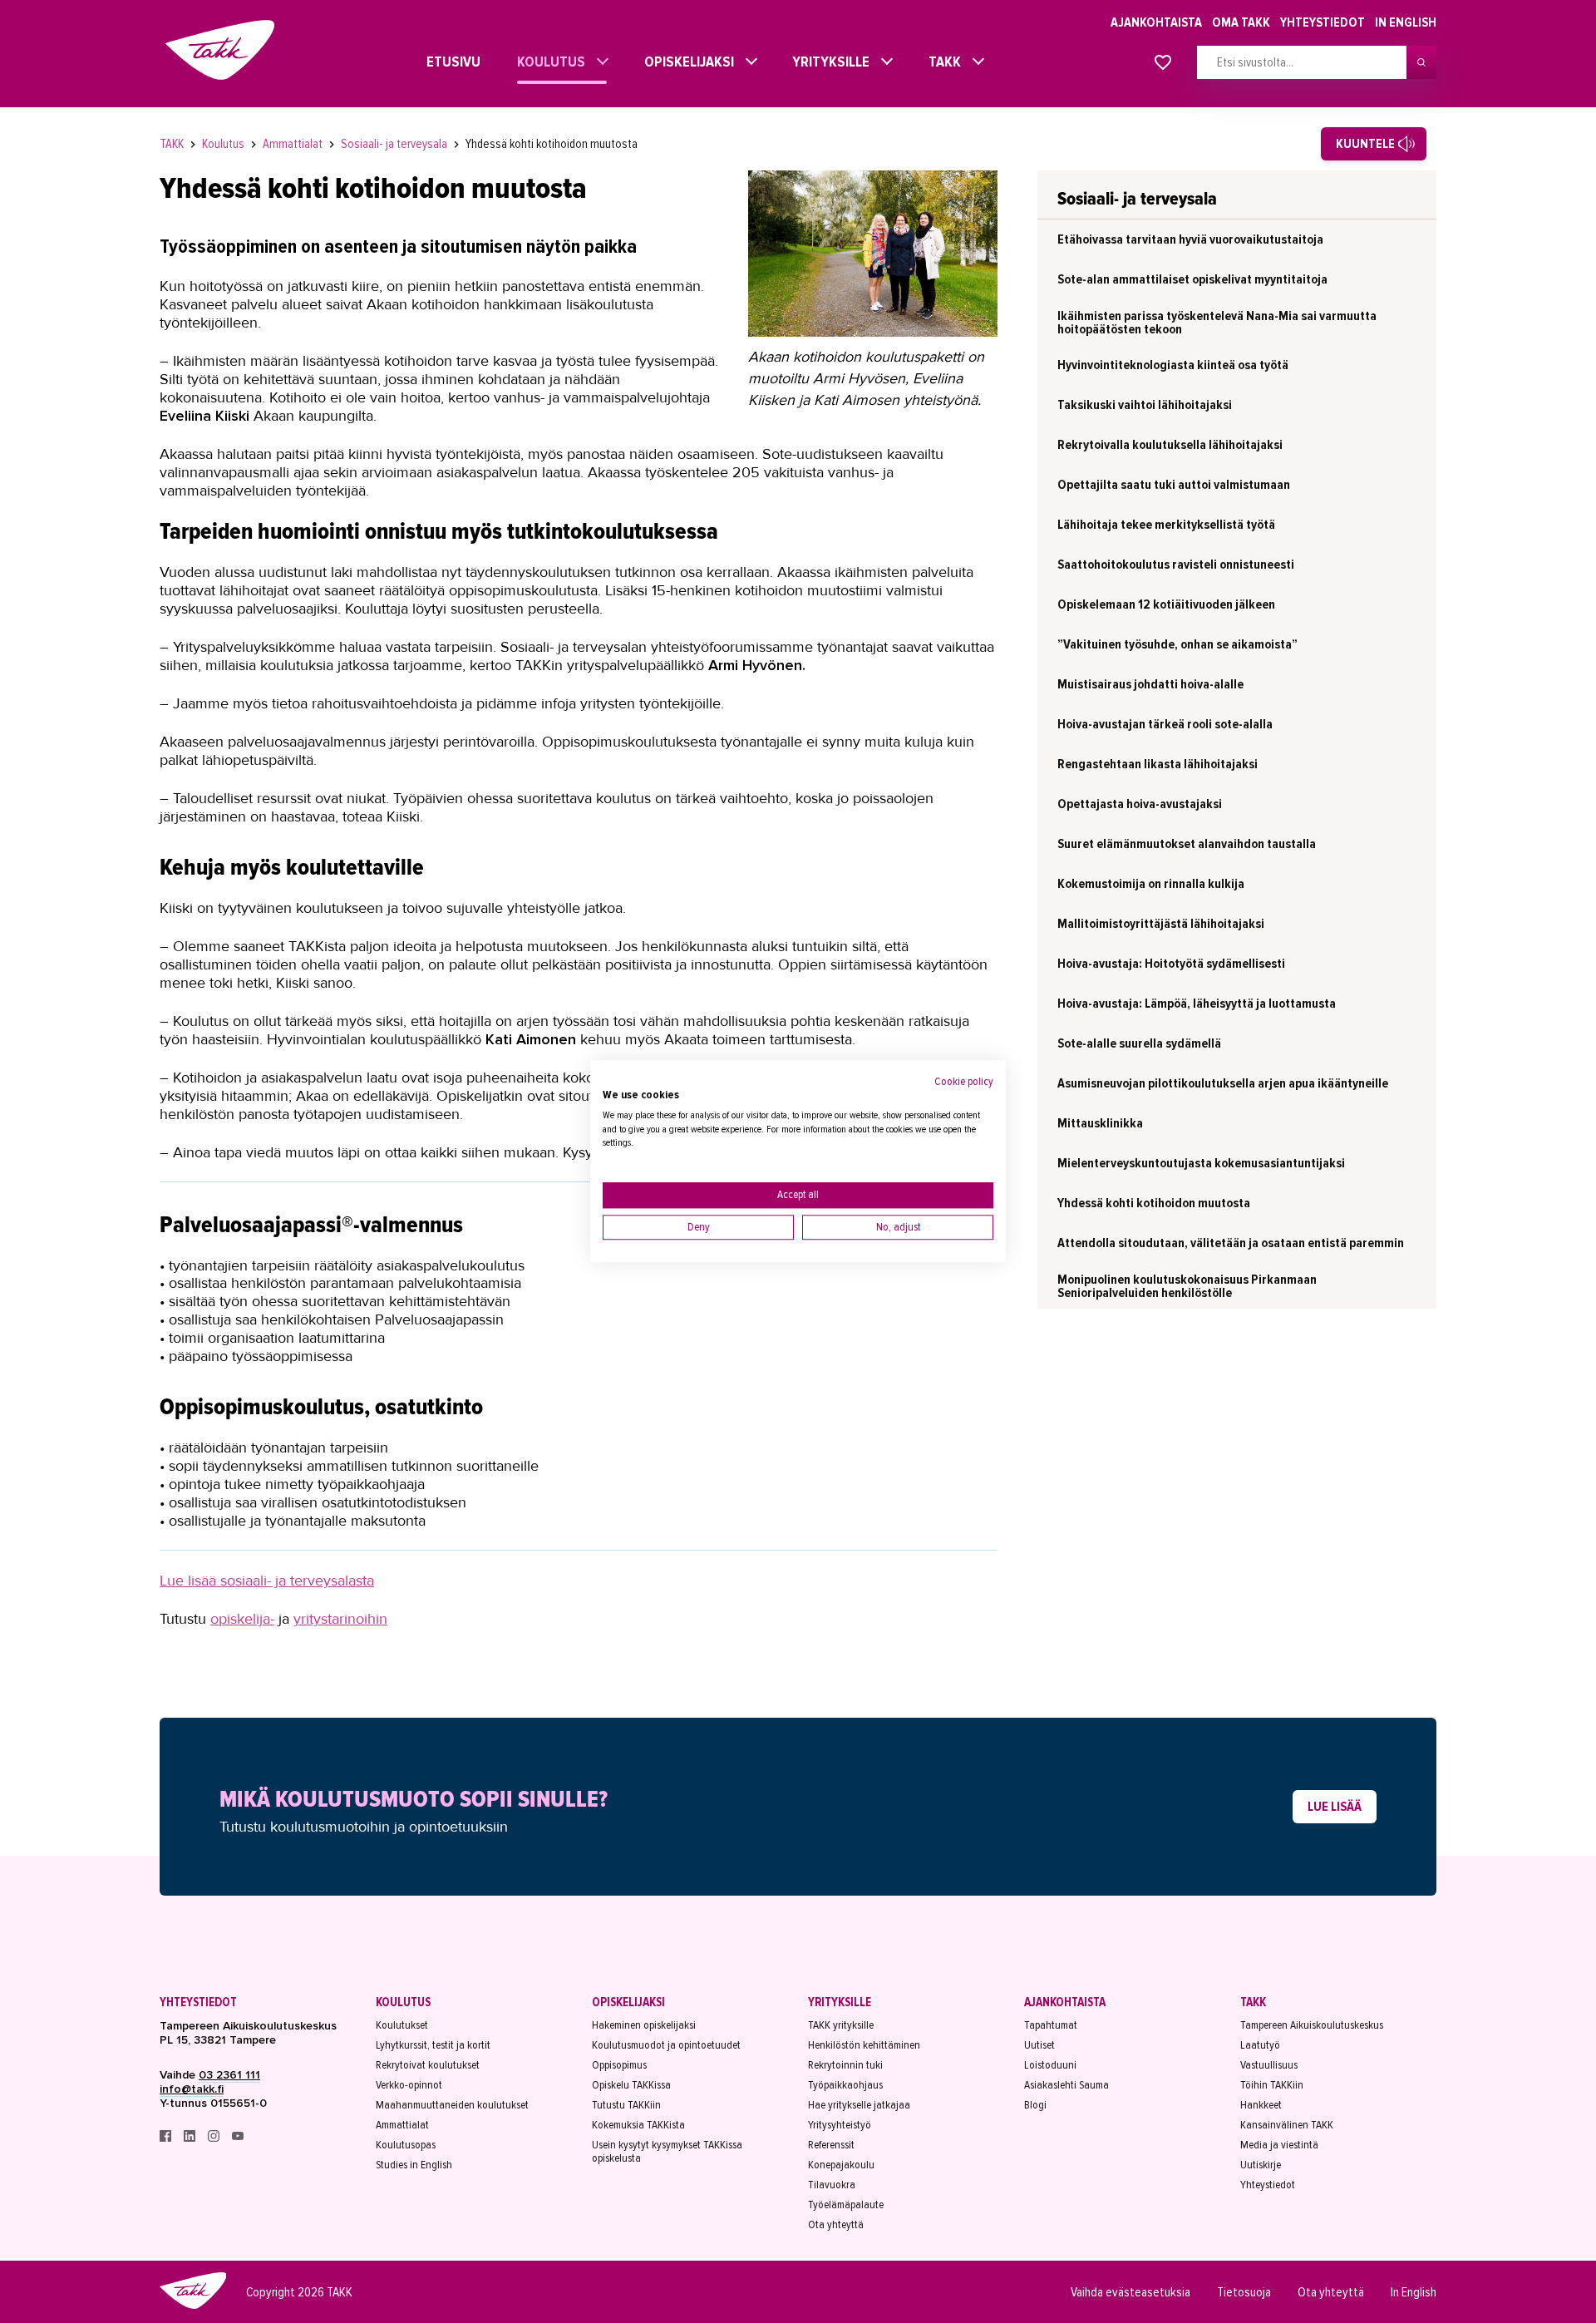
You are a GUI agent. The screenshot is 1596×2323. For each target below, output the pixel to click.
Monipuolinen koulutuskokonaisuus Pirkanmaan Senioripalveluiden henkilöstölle (1187, 1286)
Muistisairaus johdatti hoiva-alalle (1150, 684)
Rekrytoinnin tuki (845, 2065)
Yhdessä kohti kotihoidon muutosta (552, 144)
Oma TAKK (1241, 22)
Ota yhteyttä (836, 2225)
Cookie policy (964, 1081)
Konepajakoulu (841, 2165)
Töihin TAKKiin (1272, 2085)
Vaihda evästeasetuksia (1130, 2292)
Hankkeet (1261, 2105)
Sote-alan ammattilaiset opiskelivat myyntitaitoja (1192, 279)
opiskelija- (242, 1619)
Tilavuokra (832, 2185)
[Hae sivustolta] (1421, 62)
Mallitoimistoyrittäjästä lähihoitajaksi (1161, 924)
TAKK (941, 62)
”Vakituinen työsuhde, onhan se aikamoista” (1177, 644)
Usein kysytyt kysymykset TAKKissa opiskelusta (667, 2152)
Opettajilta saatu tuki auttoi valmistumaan (1174, 485)
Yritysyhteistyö (840, 2125)
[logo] (193, 2306)
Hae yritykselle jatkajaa (859, 2105)
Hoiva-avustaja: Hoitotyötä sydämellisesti (1171, 964)
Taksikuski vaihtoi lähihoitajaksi (1145, 405)
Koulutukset (402, 2025)
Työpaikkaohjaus (845, 2085)
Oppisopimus (619, 2065)
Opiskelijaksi (685, 62)
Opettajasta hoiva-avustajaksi (1140, 804)
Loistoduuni (1050, 2065)
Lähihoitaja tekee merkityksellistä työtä (1166, 525)
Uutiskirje (1261, 2165)
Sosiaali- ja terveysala (395, 144)
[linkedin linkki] (191, 2138)
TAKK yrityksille (841, 2025)
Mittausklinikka (1100, 1123)
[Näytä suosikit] (1163, 63)
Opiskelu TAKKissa (631, 2085)
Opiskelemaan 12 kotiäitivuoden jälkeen (1166, 604)
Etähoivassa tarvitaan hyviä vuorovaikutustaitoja (1190, 239)
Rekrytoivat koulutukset (428, 2065)
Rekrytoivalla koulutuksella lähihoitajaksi (1170, 445)
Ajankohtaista (1156, 22)
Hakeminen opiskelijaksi (644, 2025)
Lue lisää (1335, 1807)
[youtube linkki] (238, 2138)
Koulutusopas (406, 2145)
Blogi (1035, 2105)
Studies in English (414, 2165)
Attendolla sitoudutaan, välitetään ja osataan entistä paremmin (1231, 1243)
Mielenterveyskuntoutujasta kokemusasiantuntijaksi (1201, 1163)
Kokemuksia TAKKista (638, 2125)
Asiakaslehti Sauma (1066, 2085)
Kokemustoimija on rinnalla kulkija (1151, 884)
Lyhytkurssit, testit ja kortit (433, 2045)
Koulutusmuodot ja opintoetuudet (666, 2045)
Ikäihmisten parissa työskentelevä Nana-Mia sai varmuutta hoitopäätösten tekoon (1217, 323)
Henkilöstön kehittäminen (864, 2045)
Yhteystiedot (1323, 22)
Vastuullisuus (1269, 2065)
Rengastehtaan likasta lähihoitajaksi (1158, 764)
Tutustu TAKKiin (626, 2105)
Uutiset (1039, 2045)
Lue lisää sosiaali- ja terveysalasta (267, 1581)
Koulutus (547, 62)
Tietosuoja (1244, 2292)
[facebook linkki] (167, 2138)
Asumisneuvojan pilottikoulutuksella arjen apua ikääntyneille (1223, 1083)
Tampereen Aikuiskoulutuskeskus (1312, 2025)
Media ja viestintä (1279, 2145)
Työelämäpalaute (846, 2205)
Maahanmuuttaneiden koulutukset (452, 2105)
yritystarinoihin (340, 1619)
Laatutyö (1260, 2045)
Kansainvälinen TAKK (1287, 2125)
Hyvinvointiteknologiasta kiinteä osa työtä (1173, 365)
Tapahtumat (1051, 2025)
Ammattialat (294, 144)
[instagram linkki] (215, 2138)
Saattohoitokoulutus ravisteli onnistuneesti (1176, 565)
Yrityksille (827, 62)
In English (1406, 22)
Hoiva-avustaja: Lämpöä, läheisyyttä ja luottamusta (1197, 1004)
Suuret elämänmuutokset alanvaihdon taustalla (1187, 844)
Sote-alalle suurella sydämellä (1139, 1043)
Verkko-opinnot (409, 2085)
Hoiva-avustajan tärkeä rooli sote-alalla (1165, 724)
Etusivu (438, 62)
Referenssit (831, 2145)
